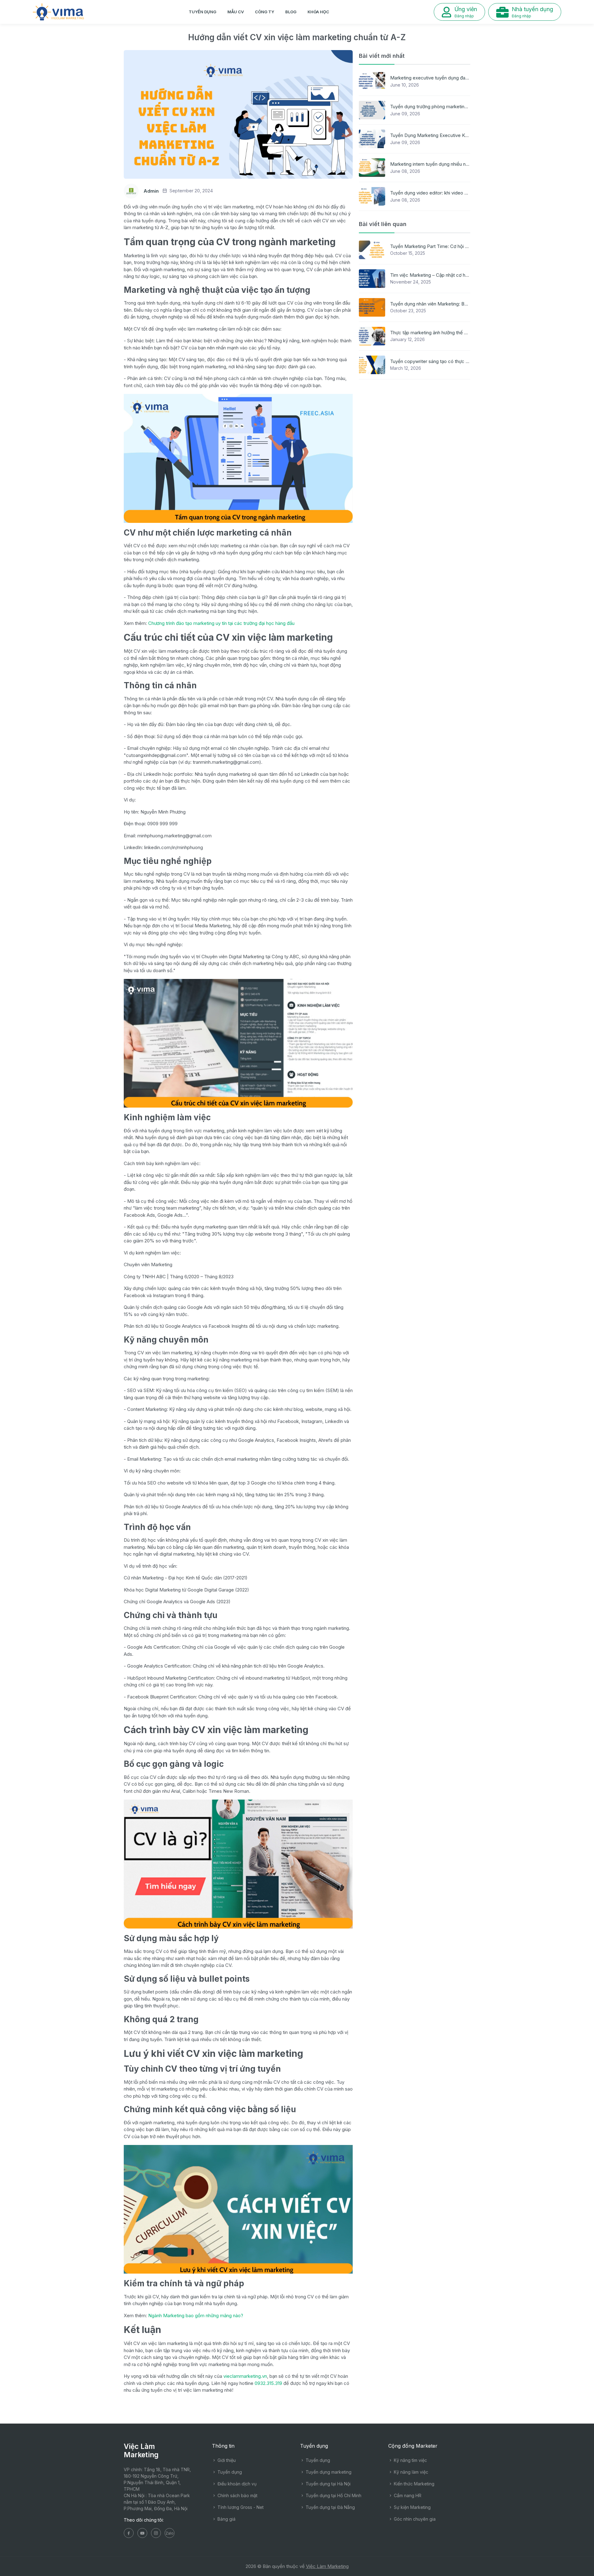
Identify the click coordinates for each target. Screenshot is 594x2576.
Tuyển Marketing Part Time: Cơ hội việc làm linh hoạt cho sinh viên (460, 246)
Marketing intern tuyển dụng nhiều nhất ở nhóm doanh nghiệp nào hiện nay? (469, 164)
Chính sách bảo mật (237, 2495)
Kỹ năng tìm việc (410, 2460)
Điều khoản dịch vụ (236, 2484)
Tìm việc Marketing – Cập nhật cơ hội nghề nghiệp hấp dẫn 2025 (458, 275)
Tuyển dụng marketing (328, 2472)
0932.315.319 (268, 2383)
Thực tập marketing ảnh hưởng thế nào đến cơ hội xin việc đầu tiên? (462, 333)
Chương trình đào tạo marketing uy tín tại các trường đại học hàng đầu (221, 623)
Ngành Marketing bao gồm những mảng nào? (196, 2315)
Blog (291, 12)
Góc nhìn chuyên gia (414, 2519)
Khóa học (318, 12)
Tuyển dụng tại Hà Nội (327, 2484)
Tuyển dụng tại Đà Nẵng (330, 2507)
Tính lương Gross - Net (240, 2507)
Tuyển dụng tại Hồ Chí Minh (333, 2495)
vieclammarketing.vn (245, 2376)
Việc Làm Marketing (327, 2566)
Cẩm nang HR (407, 2495)
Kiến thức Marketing (413, 2484)
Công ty (265, 12)
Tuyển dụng (202, 12)
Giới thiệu (226, 2460)
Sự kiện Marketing (412, 2507)
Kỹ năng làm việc (410, 2472)
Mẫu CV (236, 12)
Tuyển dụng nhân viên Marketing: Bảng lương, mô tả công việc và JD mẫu (468, 304)
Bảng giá (226, 2519)
